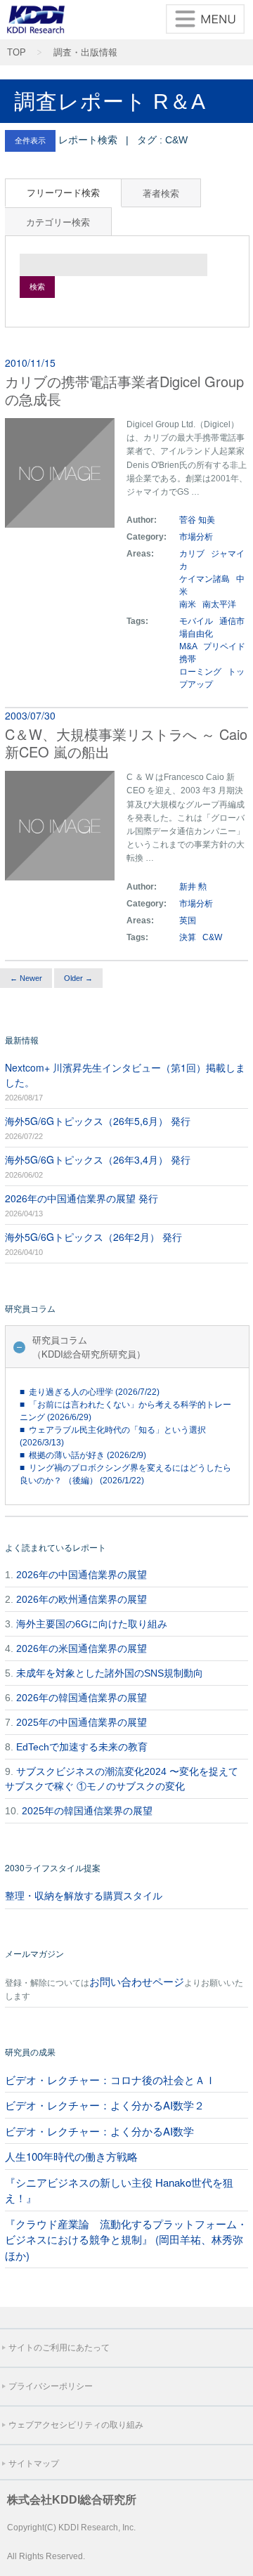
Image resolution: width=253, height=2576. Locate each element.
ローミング (200, 672)
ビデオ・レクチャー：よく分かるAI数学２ (105, 2105)
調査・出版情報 (85, 53)
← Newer (26, 978)
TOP (17, 53)
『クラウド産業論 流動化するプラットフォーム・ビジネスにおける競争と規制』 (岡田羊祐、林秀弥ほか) (126, 2239)
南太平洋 (219, 604)
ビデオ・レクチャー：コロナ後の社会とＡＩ (110, 2080)
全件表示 (30, 141)
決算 (188, 937)
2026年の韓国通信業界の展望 (82, 1698)
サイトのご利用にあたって (59, 2348)
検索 (37, 287)
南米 (189, 604)
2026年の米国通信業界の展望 (82, 1648)
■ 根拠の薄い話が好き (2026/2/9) (83, 1455)
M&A (188, 646)
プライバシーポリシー (51, 2386)
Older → (78, 978)
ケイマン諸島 (206, 579)
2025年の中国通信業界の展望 (82, 1722)
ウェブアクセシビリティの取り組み (76, 2425)
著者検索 (161, 193)
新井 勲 (193, 887)
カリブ (193, 554)
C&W (212, 937)
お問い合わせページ (137, 1981)
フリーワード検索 (63, 192)
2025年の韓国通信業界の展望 (87, 1811)
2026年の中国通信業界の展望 (82, 1575)
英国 (189, 921)
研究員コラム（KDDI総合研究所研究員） (89, 1347)
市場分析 (196, 537)
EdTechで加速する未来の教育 (82, 1747)
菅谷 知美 (197, 520)
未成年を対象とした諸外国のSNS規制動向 (110, 1673)
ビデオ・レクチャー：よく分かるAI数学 (99, 2131)
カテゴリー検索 (58, 222)
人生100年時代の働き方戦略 (71, 2156)
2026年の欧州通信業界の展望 (82, 1599)
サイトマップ (34, 2464)
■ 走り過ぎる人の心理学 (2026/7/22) (90, 1392)
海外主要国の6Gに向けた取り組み (92, 1624)
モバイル (196, 621)
